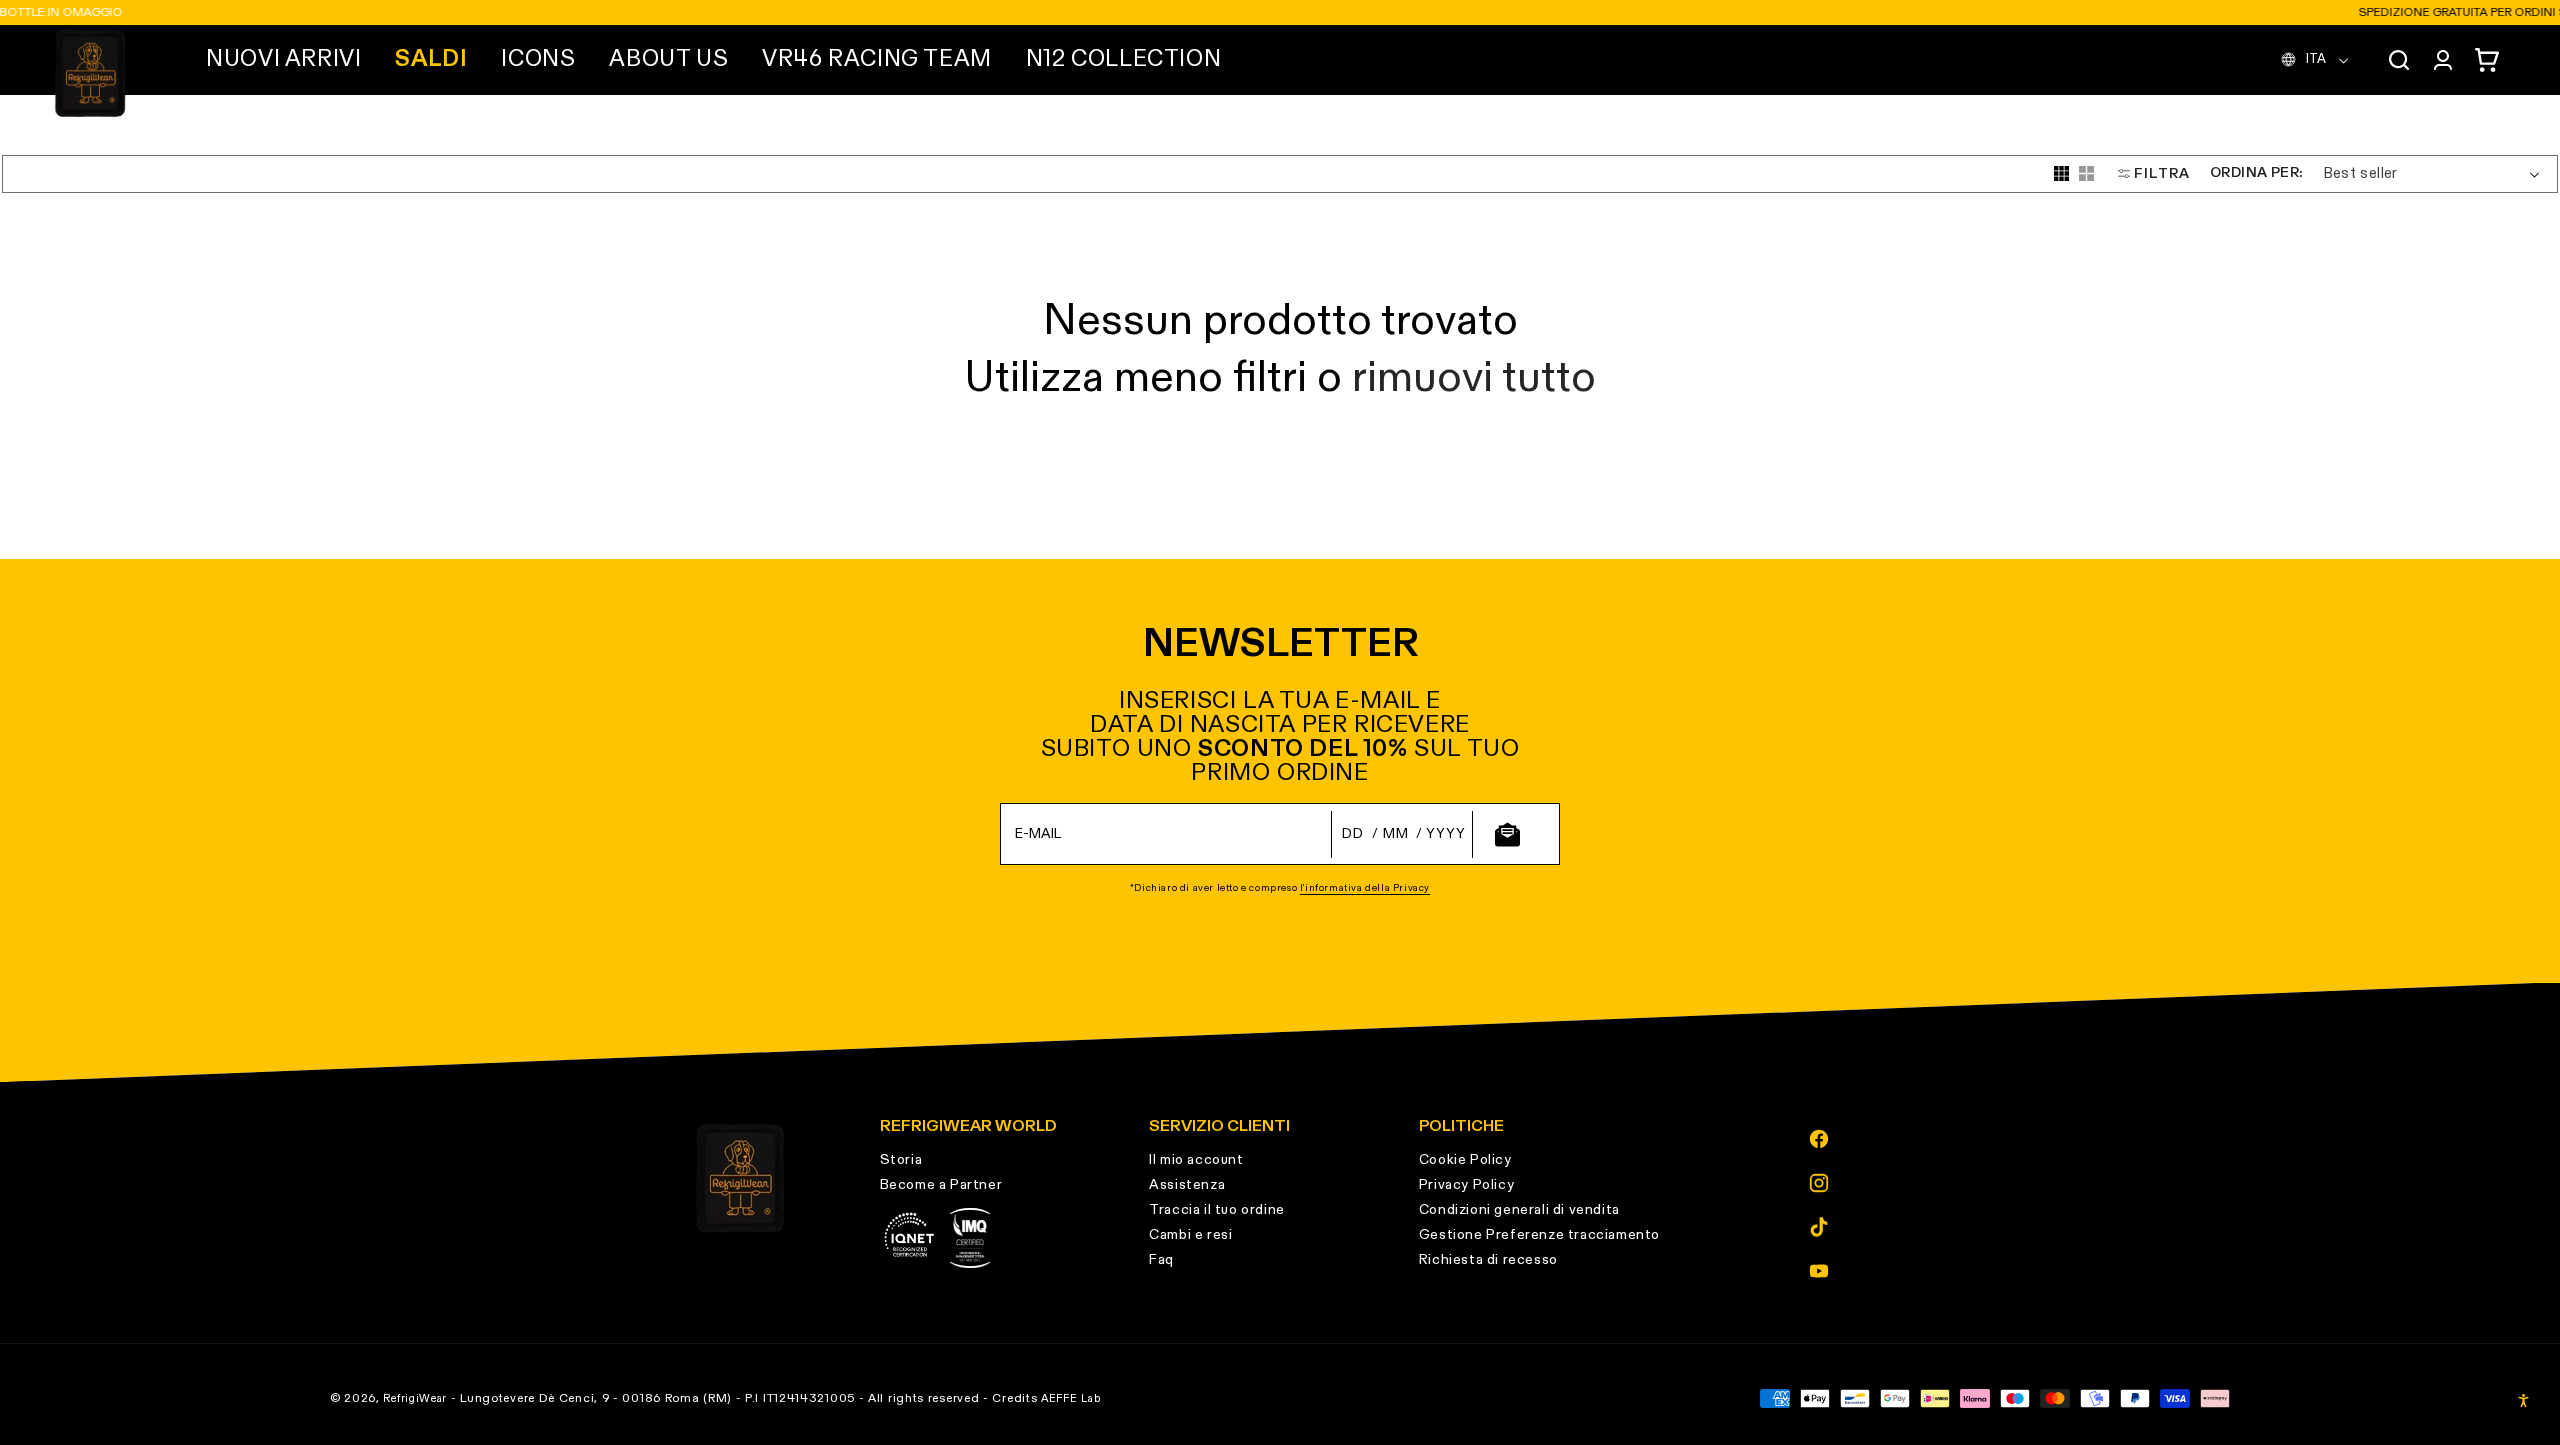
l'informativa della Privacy (1365, 888)
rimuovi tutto (1474, 379)
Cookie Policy (1465, 1160)
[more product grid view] (2061, 173)
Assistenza (1187, 1185)
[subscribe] (1507, 834)
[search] (2399, 60)
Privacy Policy (1466, 1185)
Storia (901, 1160)
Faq (1161, 1260)
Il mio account (1196, 1160)
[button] (283, 60)
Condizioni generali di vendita (1519, 1210)
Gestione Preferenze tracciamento (1539, 1235)
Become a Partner (941, 1185)
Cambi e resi (1190, 1235)
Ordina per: (2256, 173)
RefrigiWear (415, 1398)
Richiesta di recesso (1488, 1260)
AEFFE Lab (1070, 1398)
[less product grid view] (2086, 173)
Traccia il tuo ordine (1217, 1210)
